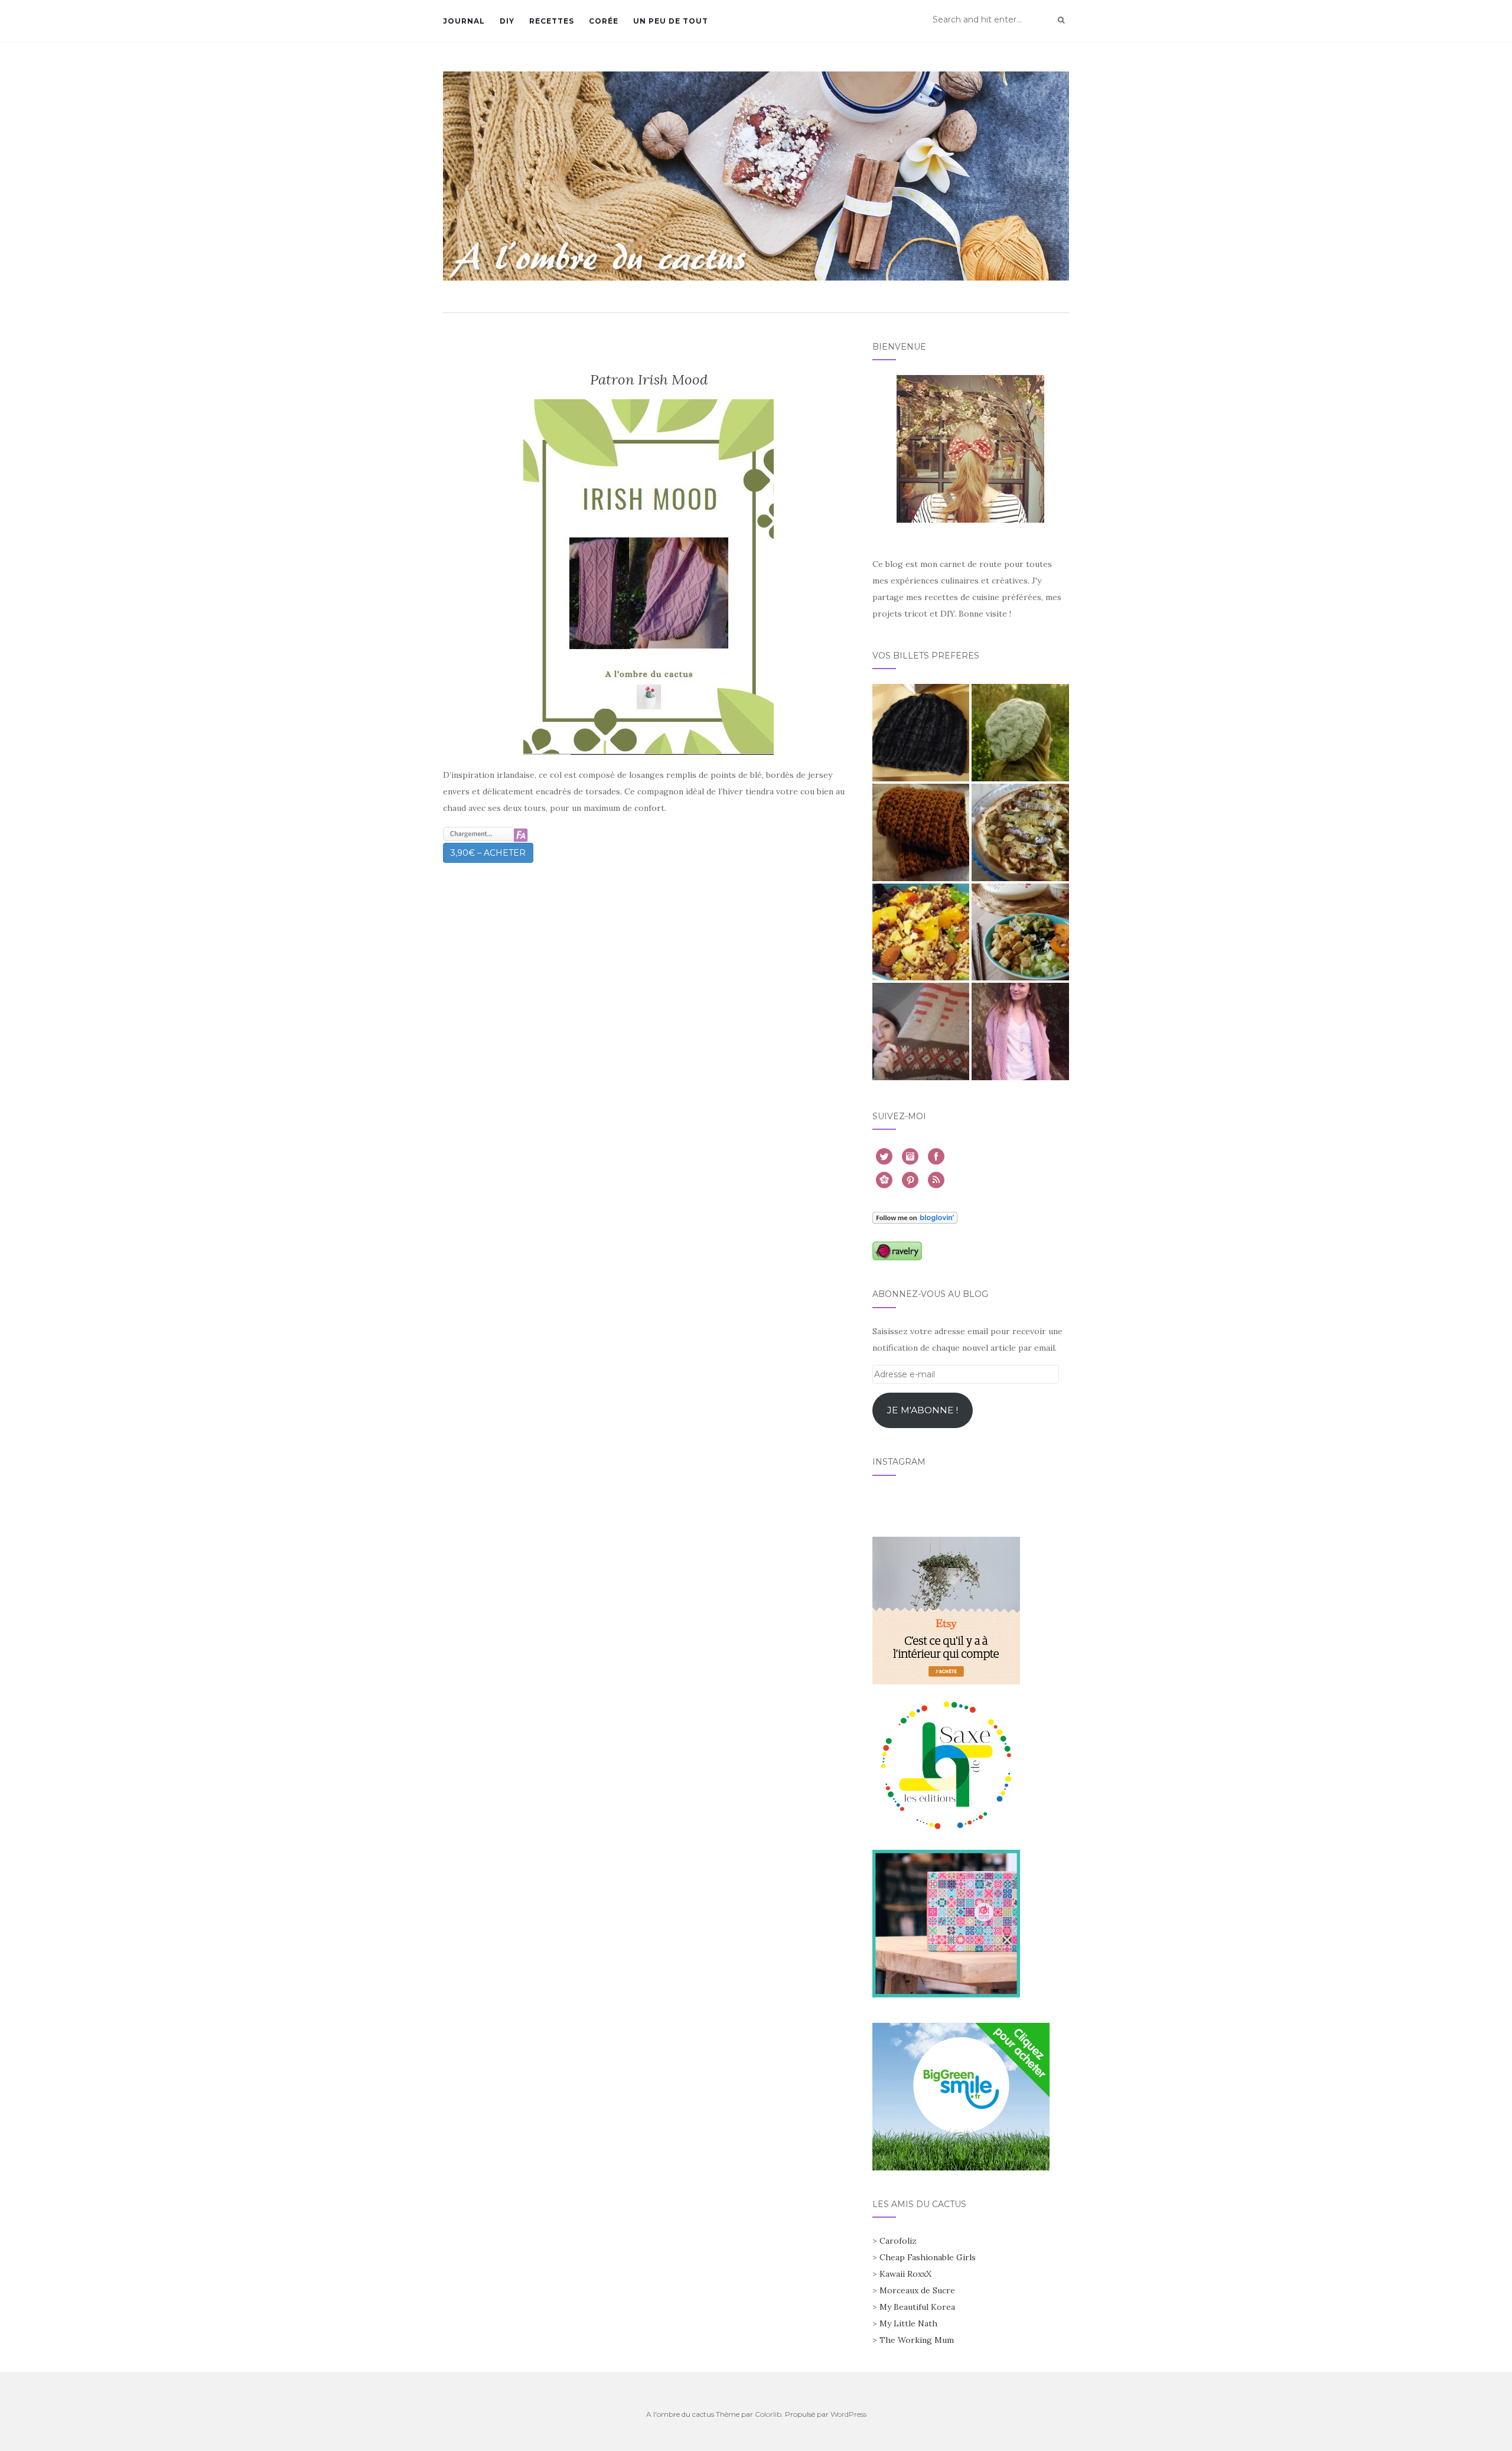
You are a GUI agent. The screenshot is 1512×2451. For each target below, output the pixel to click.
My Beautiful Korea (917, 2307)
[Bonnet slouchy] (1020, 733)
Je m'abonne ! (923, 1410)
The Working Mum (917, 2340)
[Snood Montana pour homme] (921, 832)
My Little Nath (908, 2323)
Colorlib (768, 2414)
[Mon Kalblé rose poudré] (1020, 1031)
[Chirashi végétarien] (1020, 932)
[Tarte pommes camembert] (1020, 832)
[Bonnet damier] (921, 733)
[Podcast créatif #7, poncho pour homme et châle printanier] (921, 1031)
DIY (507, 21)
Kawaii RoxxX (905, 2274)
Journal (464, 21)
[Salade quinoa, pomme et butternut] (921, 932)
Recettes (552, 21)
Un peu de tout (671, 21)
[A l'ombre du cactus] (756, 176)
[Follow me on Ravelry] (897, 1250)
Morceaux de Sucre (917, 2290)
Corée (604, 21)
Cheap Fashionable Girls (928, 2257)
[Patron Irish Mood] (649, 577)
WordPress (848, 2414)
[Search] (1061, 20)
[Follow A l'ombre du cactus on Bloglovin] (915, 1217)
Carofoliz (898, 2241)
